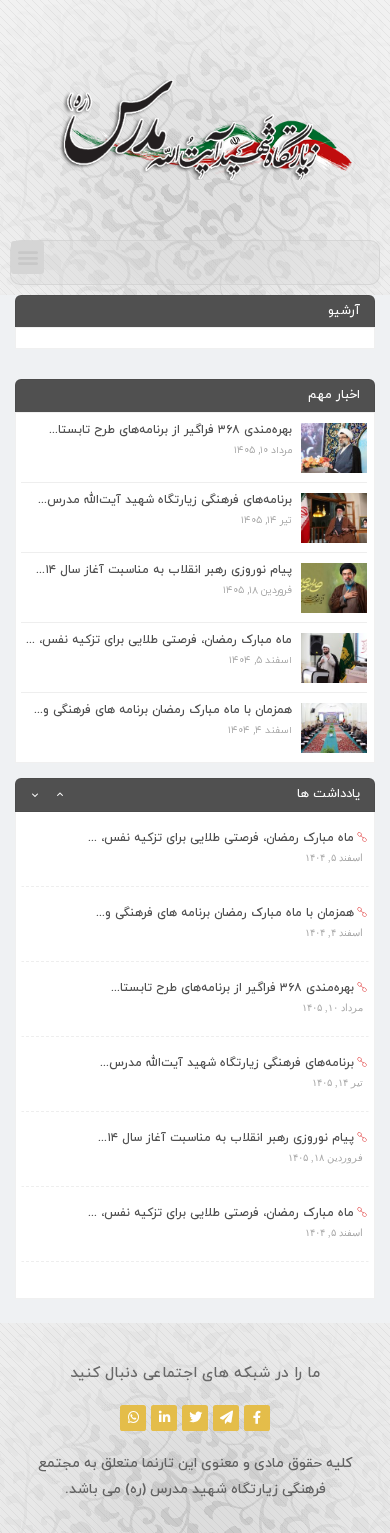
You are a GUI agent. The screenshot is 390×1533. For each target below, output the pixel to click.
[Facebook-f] (257, 1418)
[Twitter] (195, 1418)
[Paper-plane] (226, 1418)
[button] (27, 257)
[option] (195, 849)
